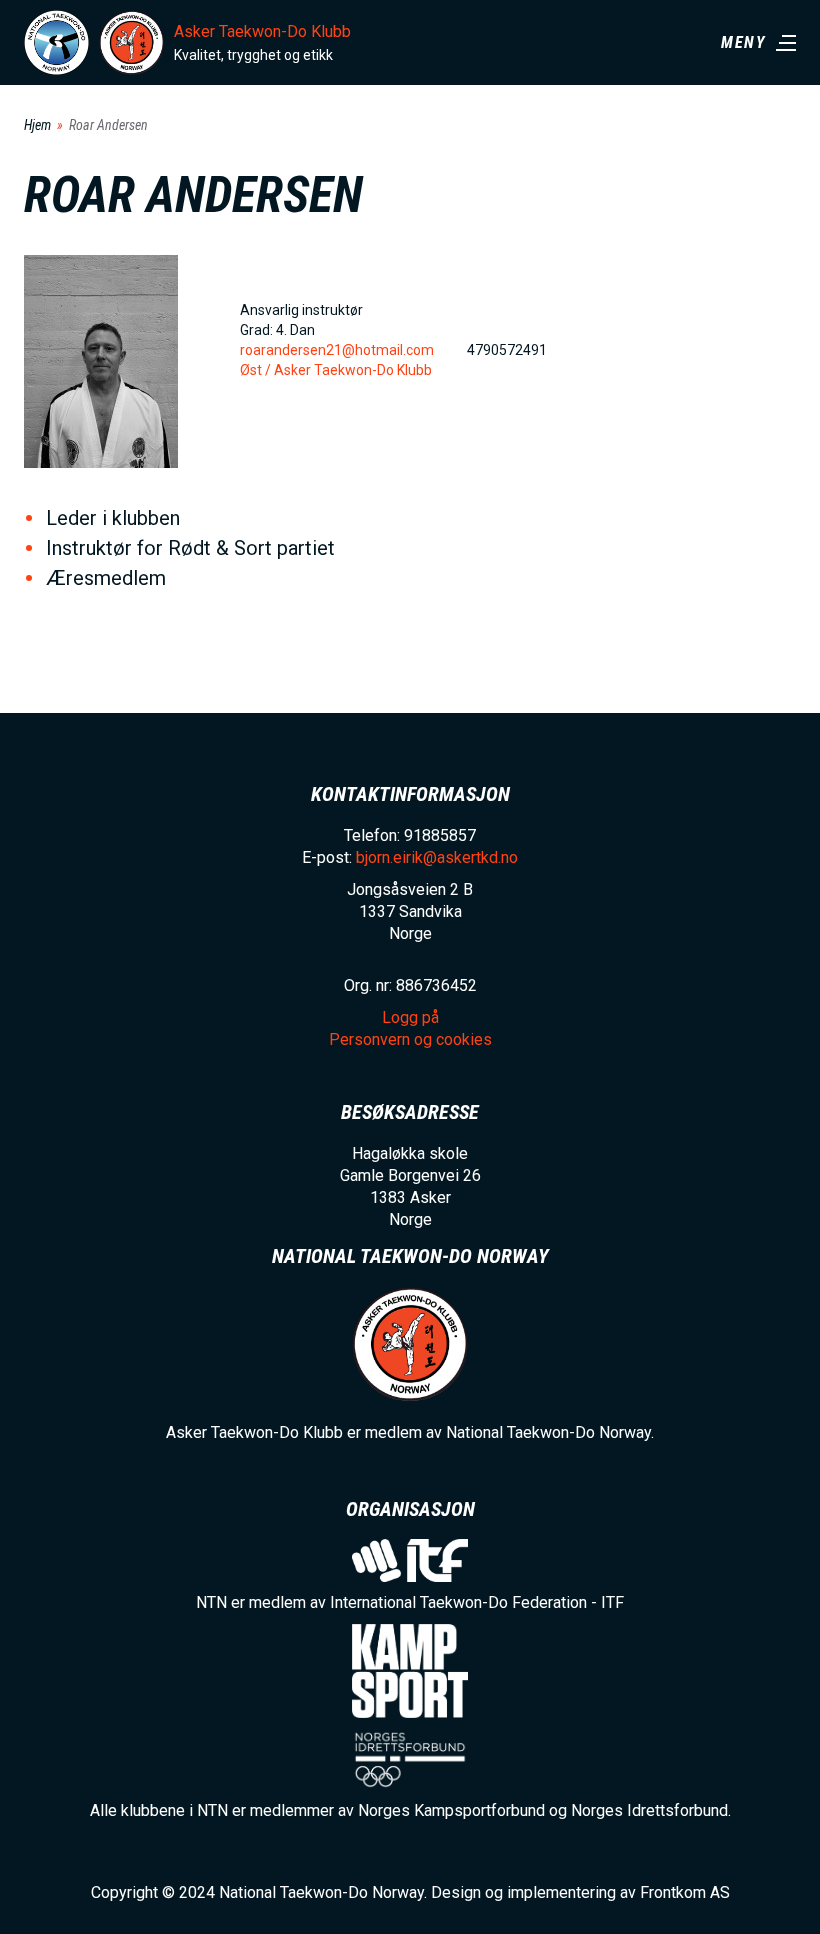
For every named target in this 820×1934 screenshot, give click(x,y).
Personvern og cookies (410, 1039)
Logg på (410, 1017)
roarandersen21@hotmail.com (337, 350)
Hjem (37, 125)
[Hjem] (56, 42)
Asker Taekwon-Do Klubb (262, 31)
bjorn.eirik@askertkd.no (437, 857)
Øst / (257, 370)
